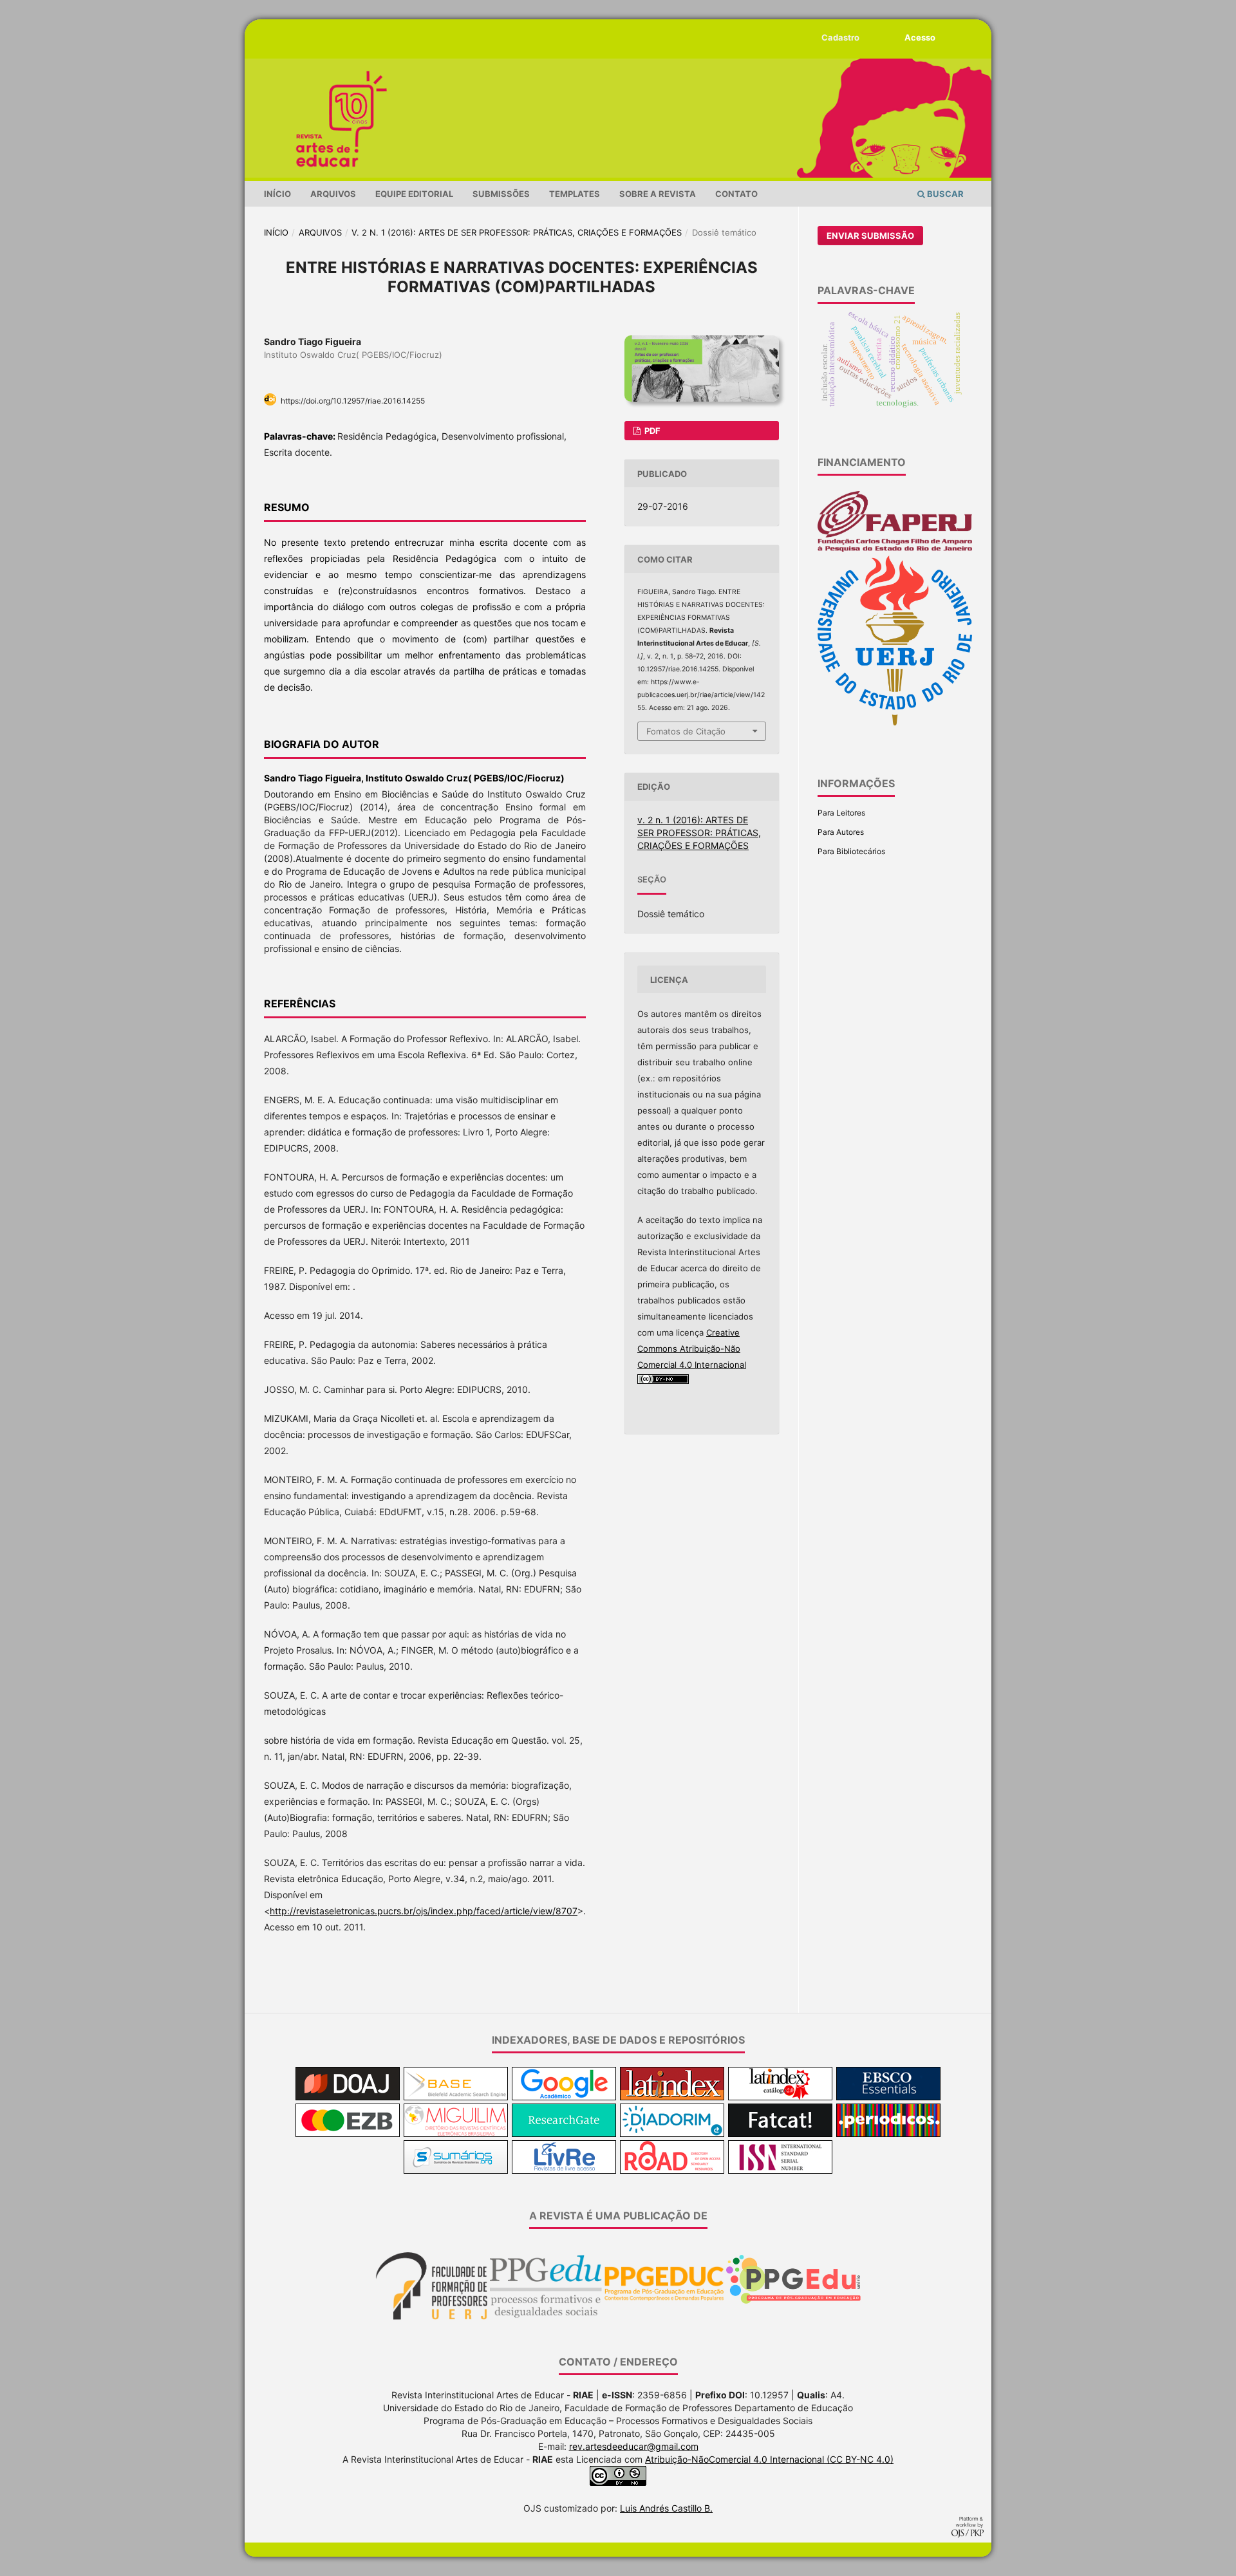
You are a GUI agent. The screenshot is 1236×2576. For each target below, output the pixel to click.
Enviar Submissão (870, 236)
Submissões (501, 194)
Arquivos (333, 194)
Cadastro (840, 37)
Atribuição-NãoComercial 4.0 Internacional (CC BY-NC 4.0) (769, 2459)
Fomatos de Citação (686, 731)
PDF (651, 431)
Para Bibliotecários (851, 851)
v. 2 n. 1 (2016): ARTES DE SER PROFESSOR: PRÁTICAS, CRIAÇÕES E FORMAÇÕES (517, 232)
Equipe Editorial (414, 194)
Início (277, 194)
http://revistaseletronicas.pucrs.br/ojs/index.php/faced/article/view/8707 (424, 1911)
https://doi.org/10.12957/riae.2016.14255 (353, 401)
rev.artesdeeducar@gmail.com (634, 2446)
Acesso (920, 37)
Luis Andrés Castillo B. (666, 2508)
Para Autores (841, 832)
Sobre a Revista (658, 194)
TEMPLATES (575, 194)
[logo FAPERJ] (895, 549)
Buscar (944, 194)
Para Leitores (841, 813)
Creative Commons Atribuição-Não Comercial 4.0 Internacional (692, 1349)
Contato (736, 194)
